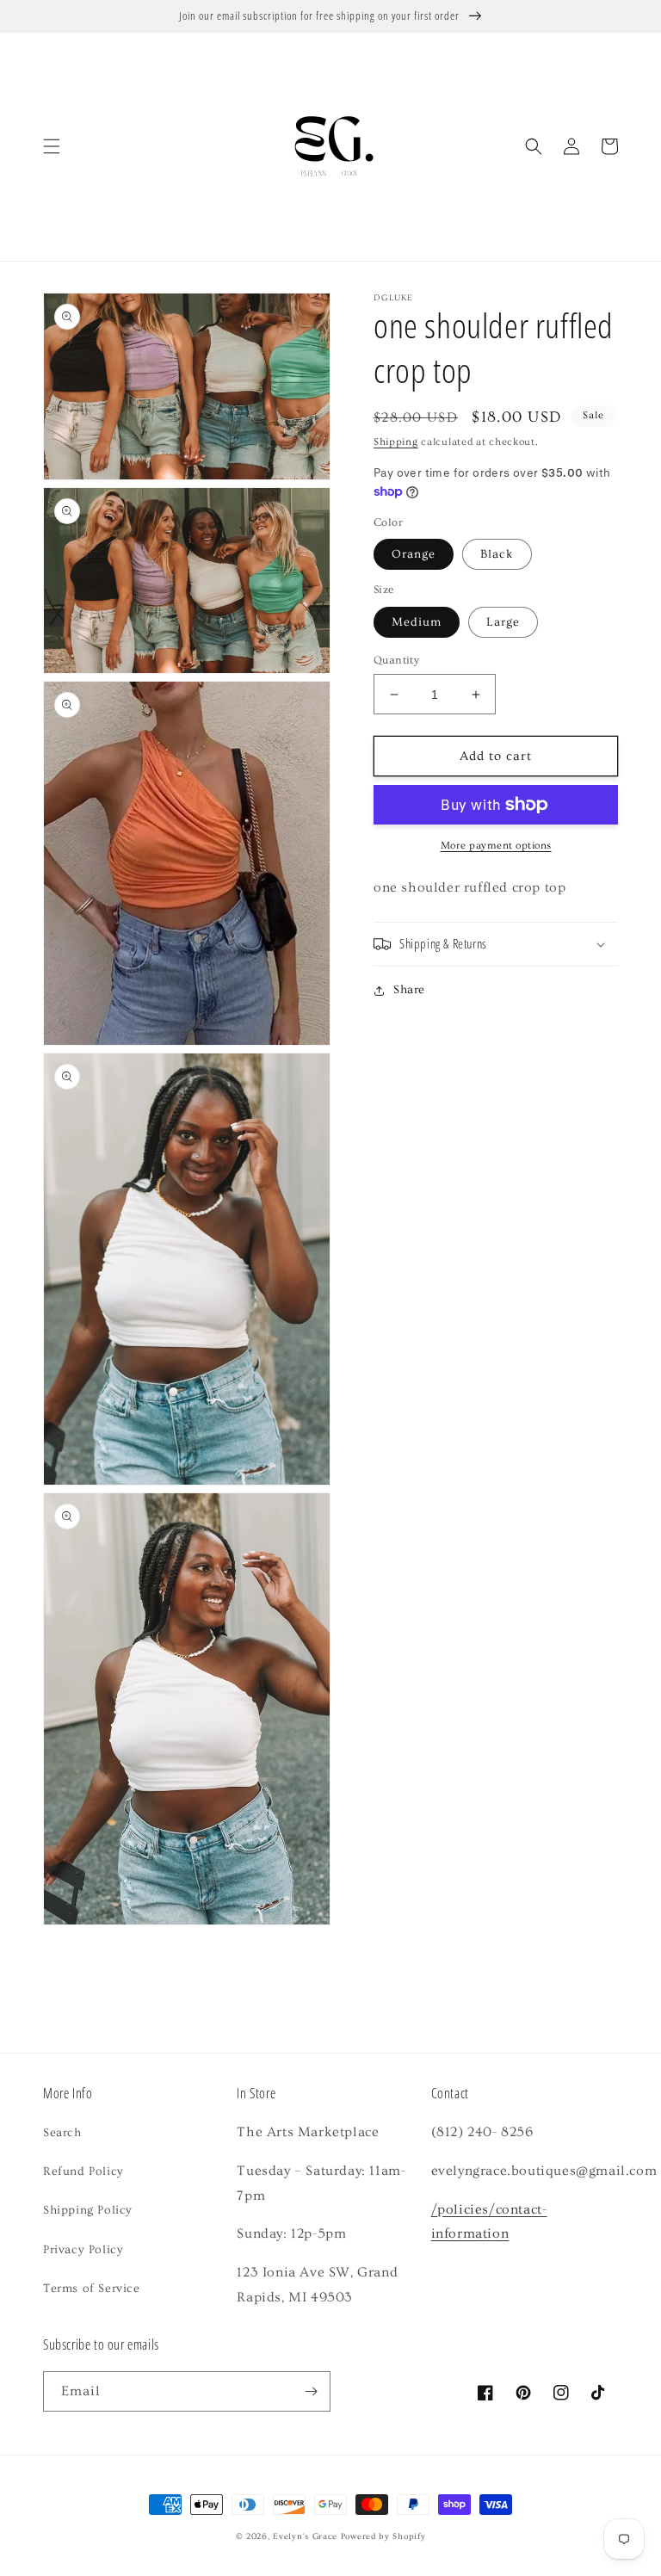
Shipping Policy (88, 2210)
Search (62, 2133)
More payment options (496, 846)
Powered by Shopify (383, 2536)
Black (497, 554)
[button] (52, 146)
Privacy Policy (83, 2250)
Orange (414, 554)
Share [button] (409, 990)
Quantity (396, 660)
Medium (417, 622)
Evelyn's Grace (305, 2536)
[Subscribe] (311, 2391)
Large (503, 622)
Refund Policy (83, 2171)
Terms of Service (92, 2289)
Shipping (396, 442)
